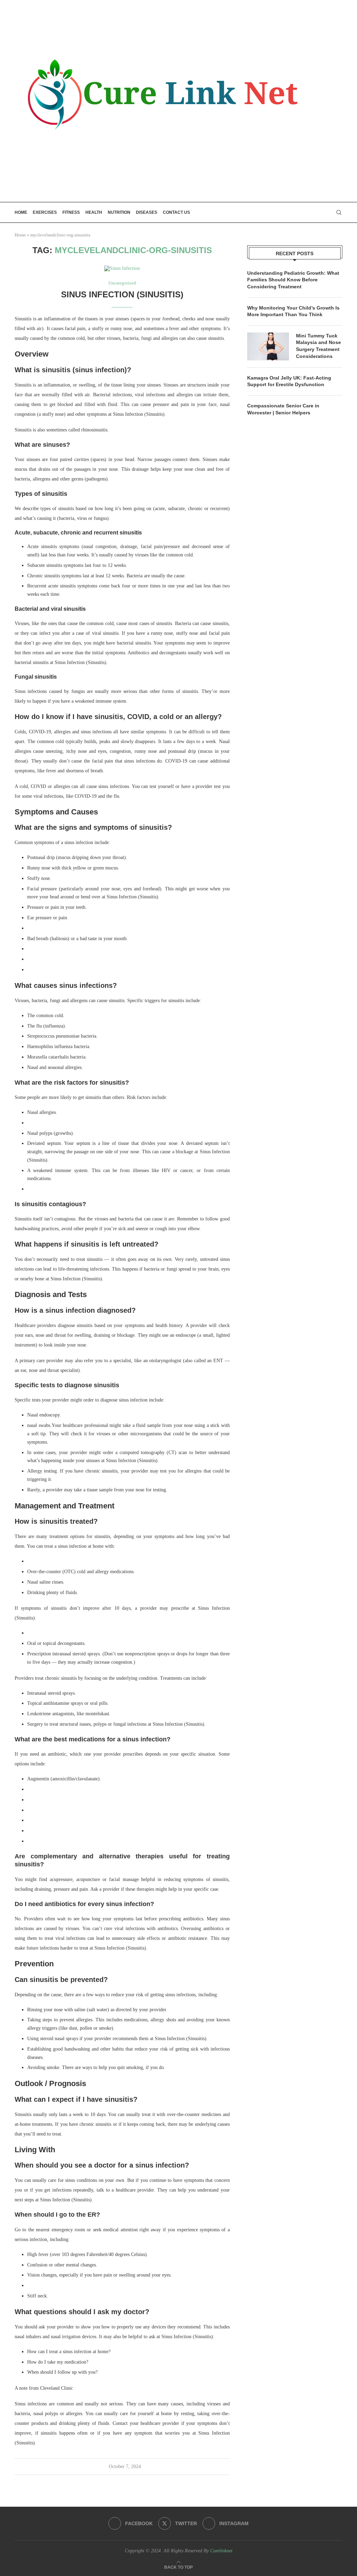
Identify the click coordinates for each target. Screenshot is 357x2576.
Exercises (45, 212)
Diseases (147, 212)
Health (94, 212)
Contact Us (176, 212)
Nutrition (119, 212)
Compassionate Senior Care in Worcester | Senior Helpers (283, 409)
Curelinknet (221, 2551)
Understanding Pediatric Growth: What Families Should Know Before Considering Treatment (293, 280)
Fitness (71, 212)
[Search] (339, 212)
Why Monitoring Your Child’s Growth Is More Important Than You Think (293, 311)
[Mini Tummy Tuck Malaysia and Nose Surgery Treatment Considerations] (268, 346)
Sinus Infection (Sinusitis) (122, 294)
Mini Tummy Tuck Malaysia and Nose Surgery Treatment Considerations (318, 346)
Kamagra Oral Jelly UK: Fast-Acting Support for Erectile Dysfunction (289, 381)
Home (21, 212)
